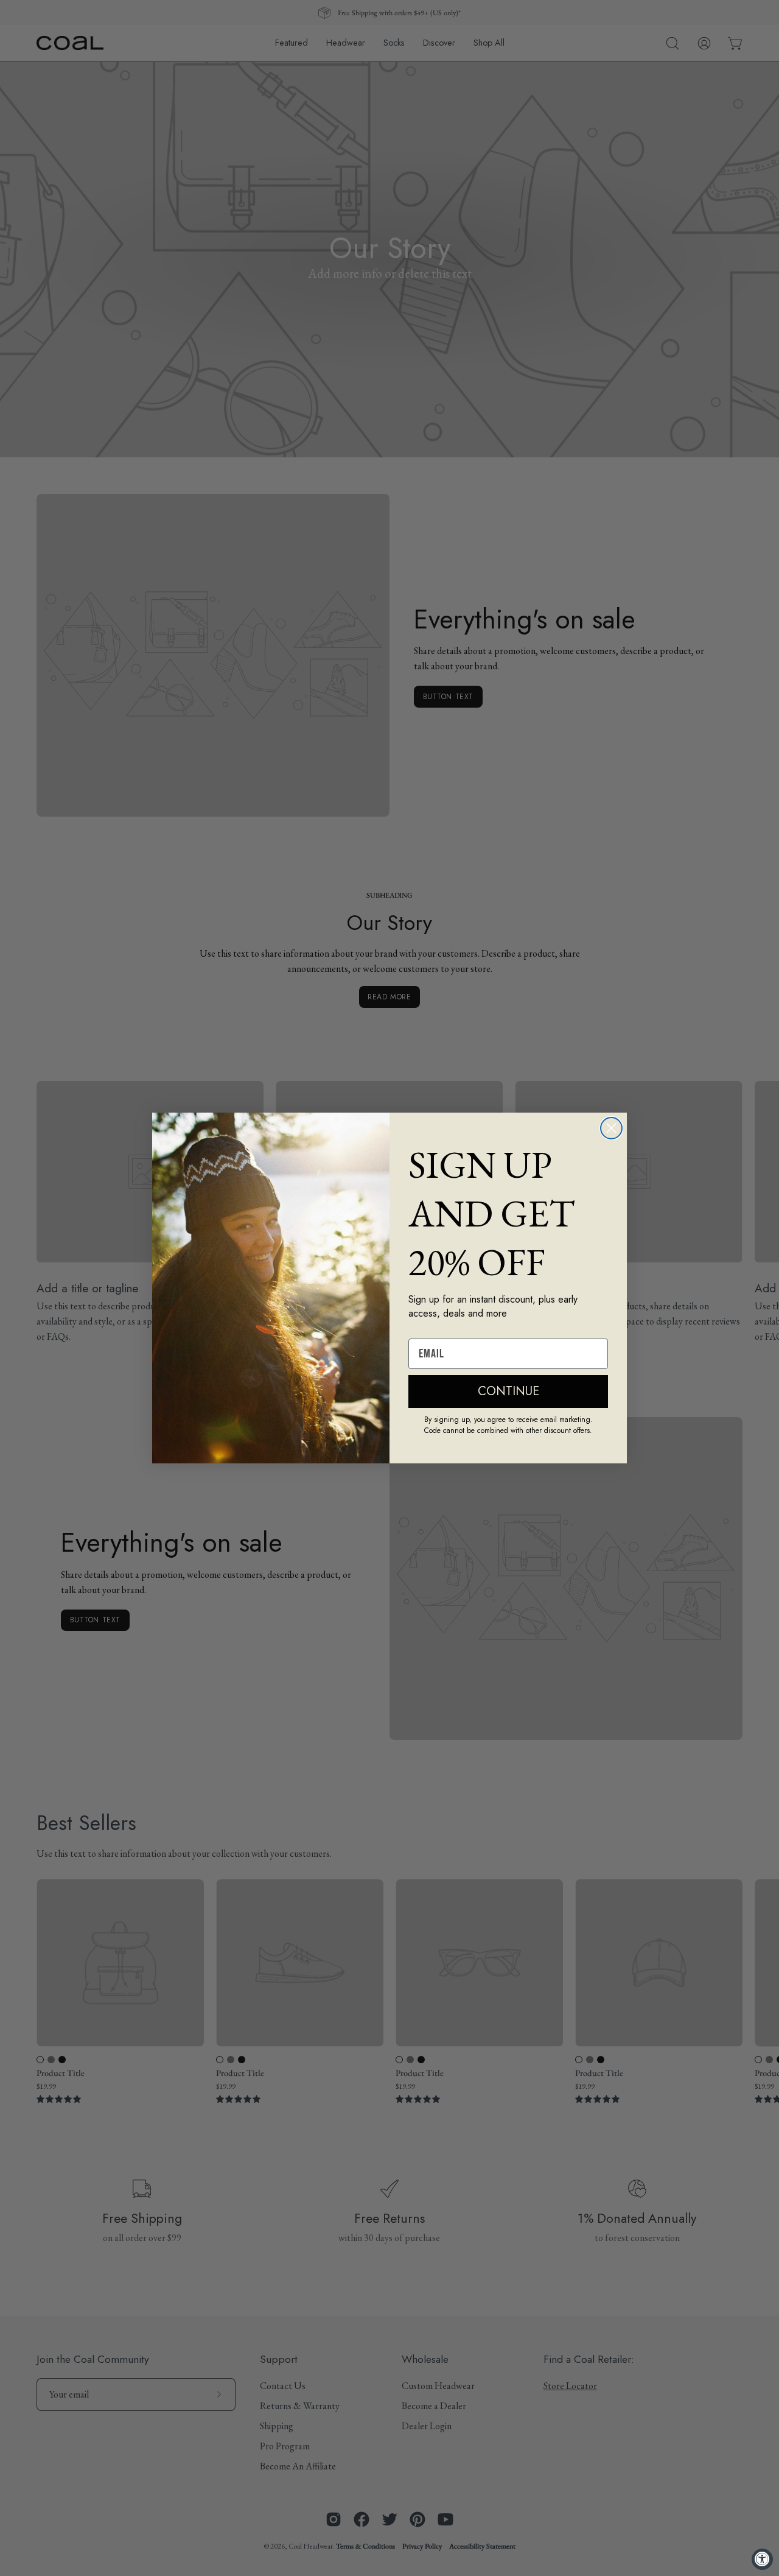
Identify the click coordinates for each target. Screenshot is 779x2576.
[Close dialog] (611, 1128)
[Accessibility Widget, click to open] (762, 2559)
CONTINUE (508, 1391)
